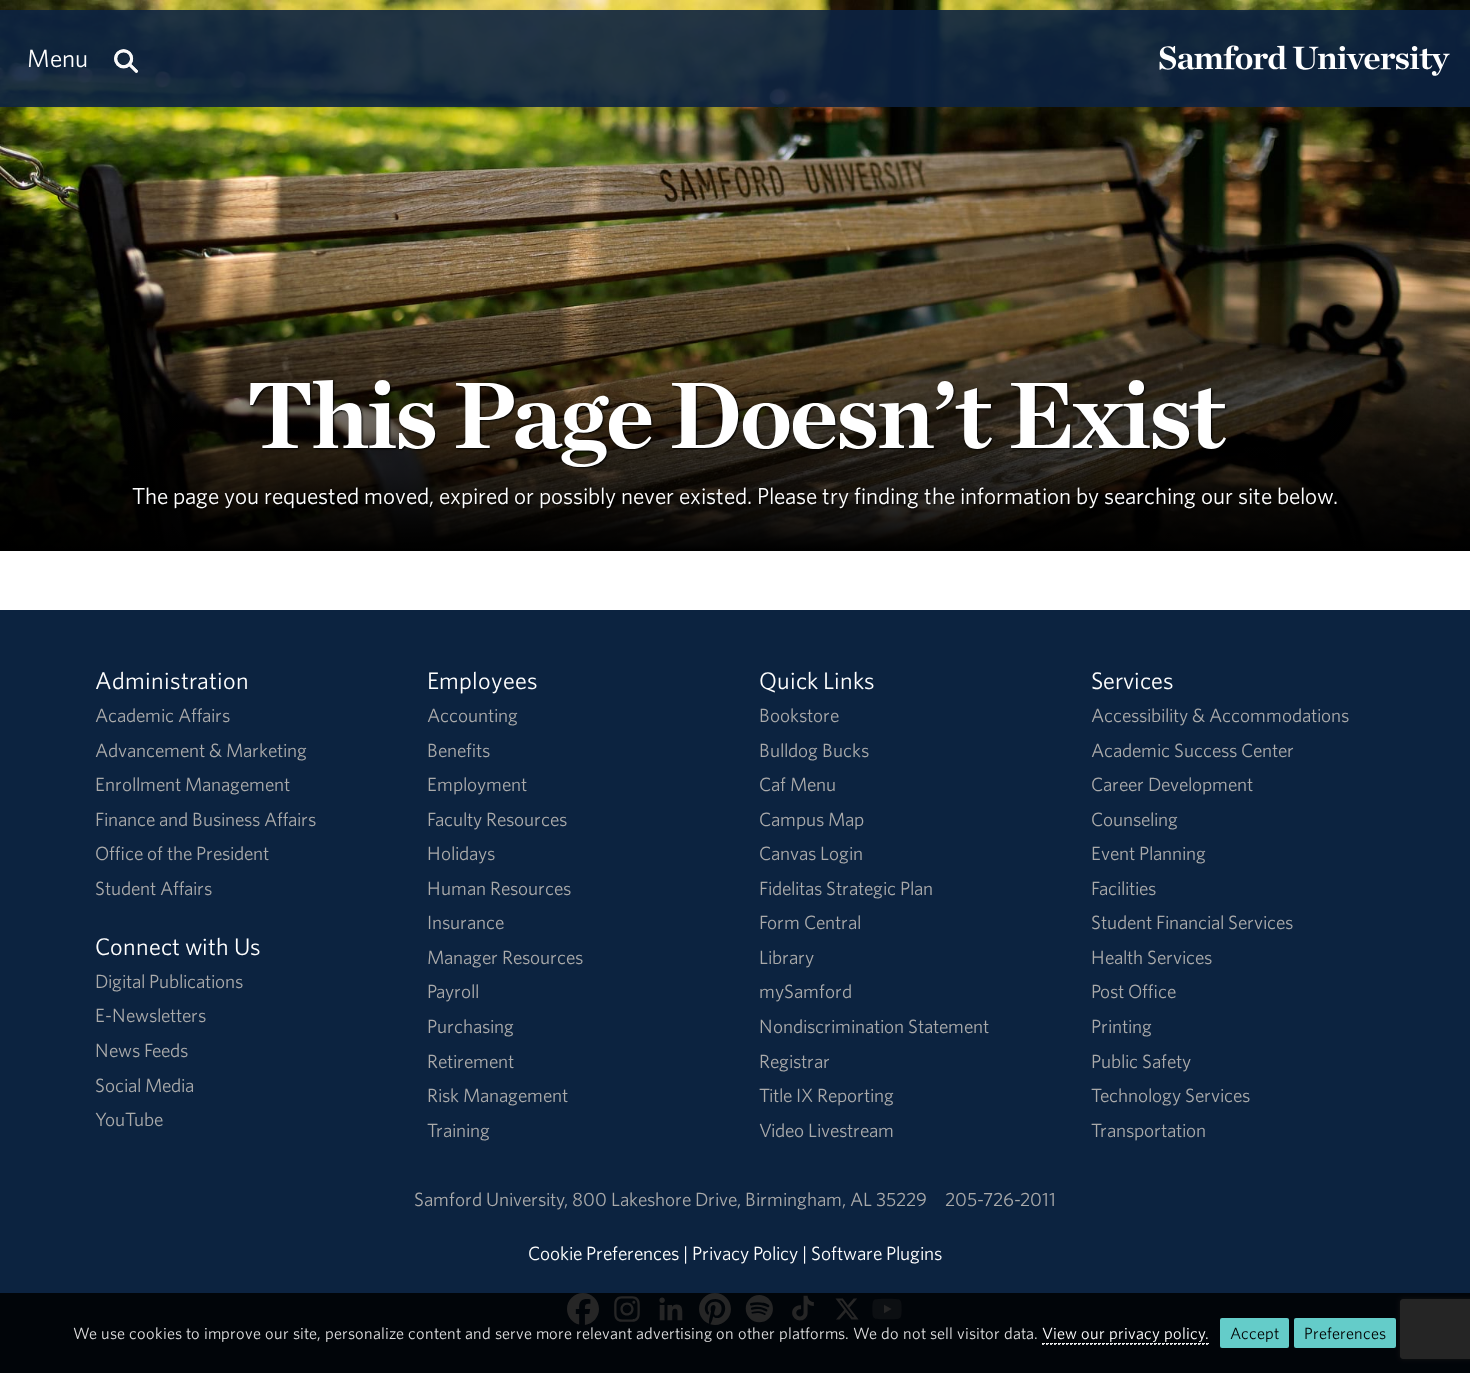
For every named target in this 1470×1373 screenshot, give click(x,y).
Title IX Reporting (826, 1095)
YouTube (129, 1119)
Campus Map (811, 819)
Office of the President (182, 853)
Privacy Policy (745, 1253)
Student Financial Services (1192, 922)
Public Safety (1141, 1061)
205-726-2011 (1000, 1199)
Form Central (810, 922)
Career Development (1172, 784)
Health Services (1151, 957)
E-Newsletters (150, 1015)
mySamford (805, 991)
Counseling (1134, 819)
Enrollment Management (192, 784)
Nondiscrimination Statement (874, 1026)
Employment (477, 784)
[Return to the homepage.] (1304, 76)
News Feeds (141, 1050)
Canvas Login (811, 853)
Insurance (465, 922)
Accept (1254, 1333)
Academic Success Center (1192, 750)
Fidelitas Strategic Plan (846, 888)
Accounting (472, 715)
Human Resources (499, 888)
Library (786, 957)
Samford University (493, 1199)
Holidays (461, 853)
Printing (1121, 1026)
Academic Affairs (162, 715)
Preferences (1345, 1333)
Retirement (470, 1061)
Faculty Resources (497, 819)
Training (458, 1130)
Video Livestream (826, 1130)
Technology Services (1170, 1095)
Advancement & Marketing (201, 750)
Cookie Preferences (603, 1253)
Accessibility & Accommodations (1220, 715)
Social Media (144, 1085)
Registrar (794, 1061)
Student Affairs (153, 888)
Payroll (453, 991)
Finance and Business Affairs (205, 819)
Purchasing (470, 1026)
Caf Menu (797, 784)
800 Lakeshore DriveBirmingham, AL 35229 (749, 1199)
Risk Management (497, 1095)
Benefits (458, 750)
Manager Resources (505, 957)
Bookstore (799, 715)
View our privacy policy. (1125, 1333)
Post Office (1133, 991)
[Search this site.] (126, 58)
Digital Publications (169, 981)
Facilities (1123, 888)
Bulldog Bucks (814, 750)
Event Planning (1148, 853)
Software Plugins (876, 1253)
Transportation (1148, 1130)
